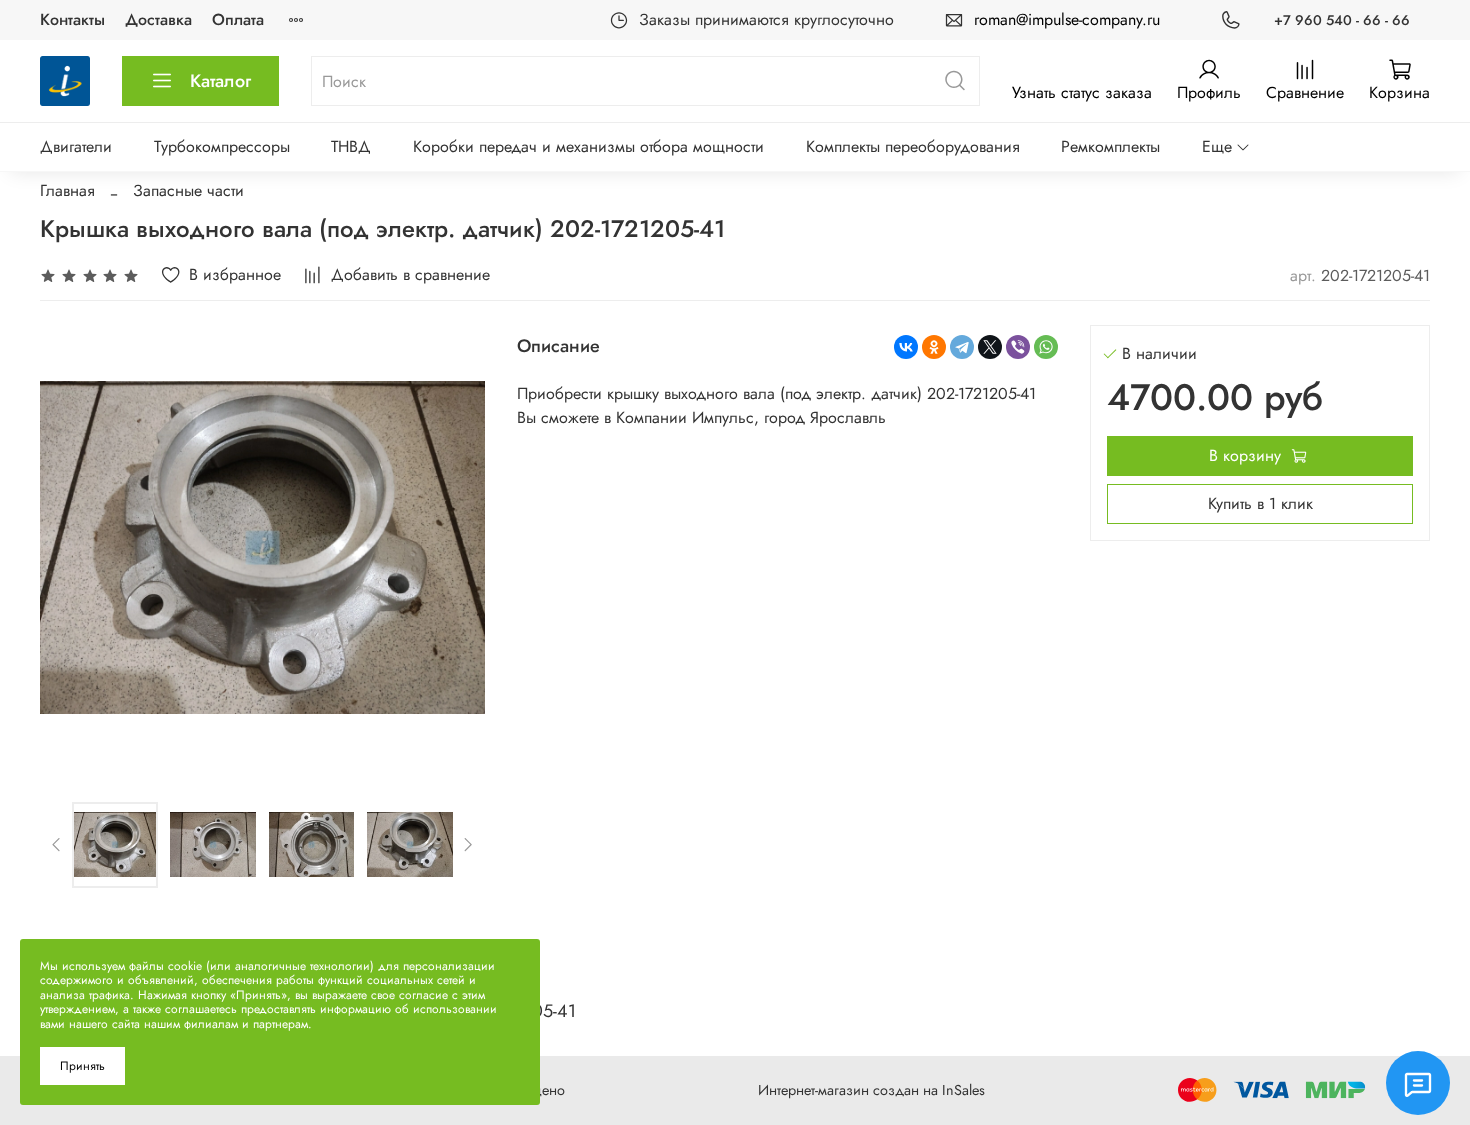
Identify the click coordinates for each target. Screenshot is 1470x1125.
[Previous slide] (72, 548)
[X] (990, 347)
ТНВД (351, 146)
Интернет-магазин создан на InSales (871, 1090)
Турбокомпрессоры (222, 146)
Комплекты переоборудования (913, 146)
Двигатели (76, 146)
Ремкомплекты (1110, 146)
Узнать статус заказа (1082, 92)
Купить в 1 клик (1260, 503)
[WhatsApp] (1046, 347)
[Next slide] (453, 548)
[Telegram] (962, 347)
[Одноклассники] (934, 347)
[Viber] (1018, 347)
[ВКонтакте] (906, 347)
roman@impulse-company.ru (1067, 19)
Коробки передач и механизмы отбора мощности (588, 146)
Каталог (220, 81)
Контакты (72, 19)
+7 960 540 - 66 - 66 (1342, 20)
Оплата (238, 19)
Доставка (158, 19)
